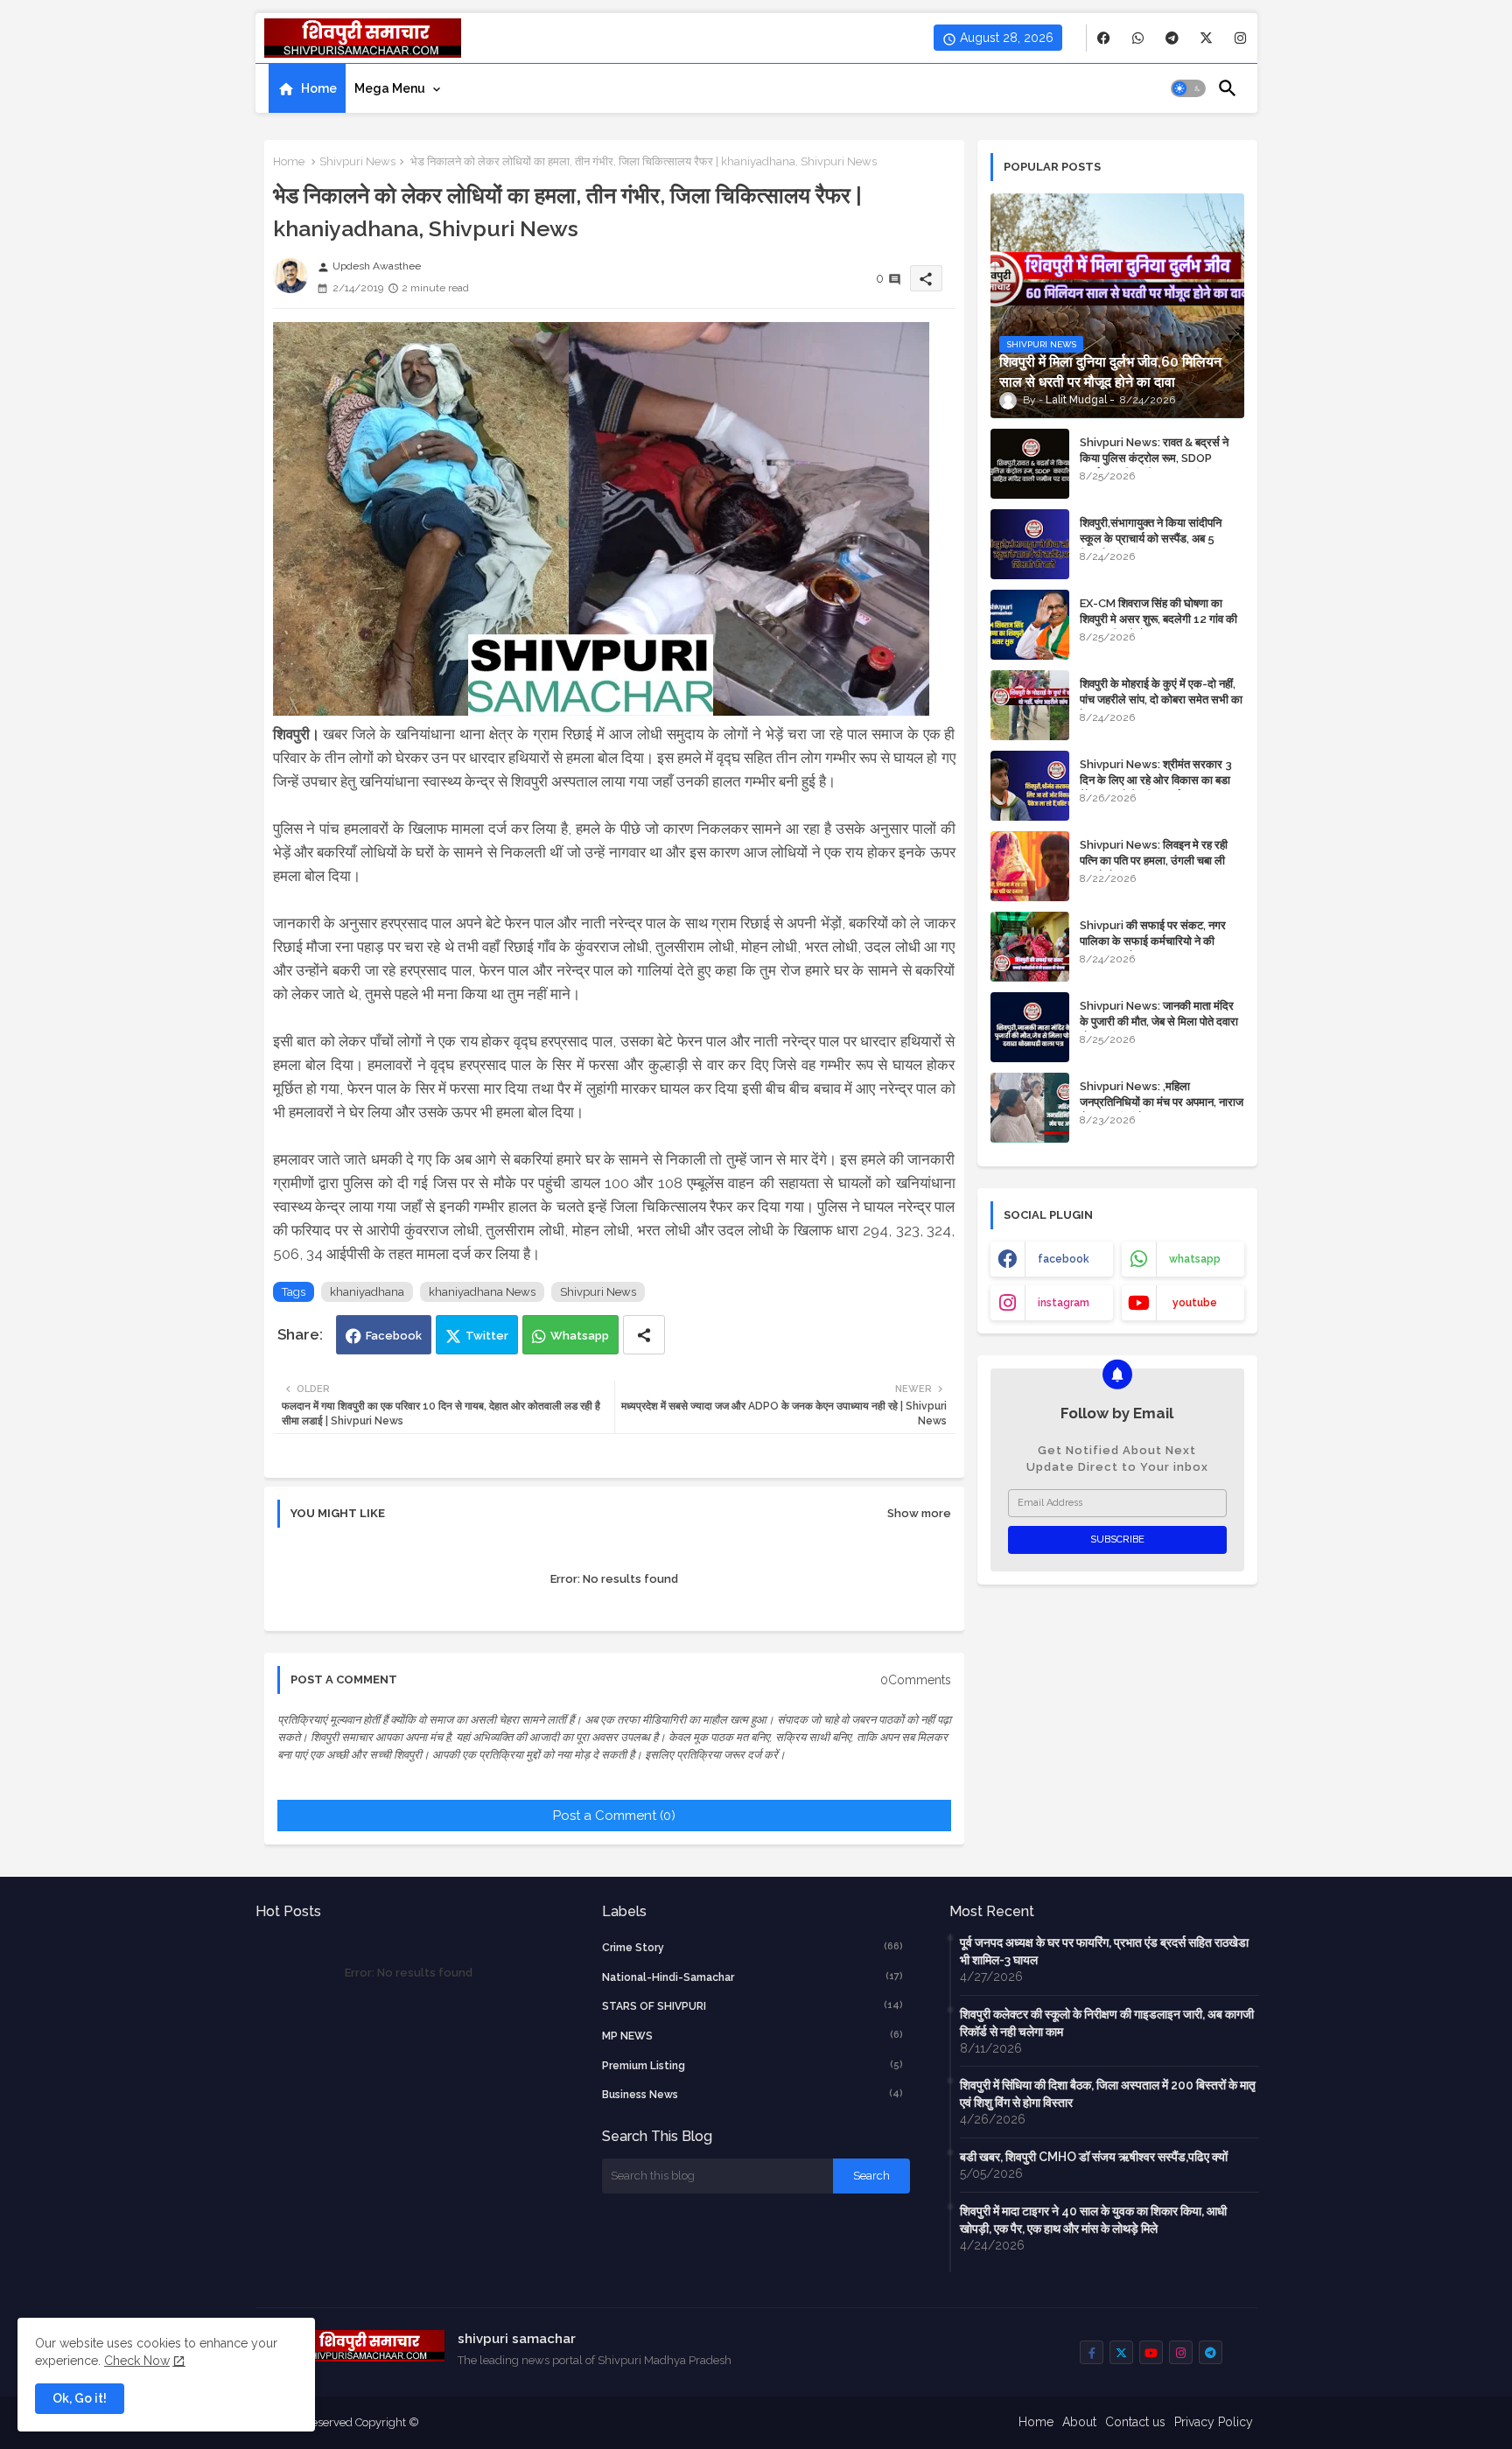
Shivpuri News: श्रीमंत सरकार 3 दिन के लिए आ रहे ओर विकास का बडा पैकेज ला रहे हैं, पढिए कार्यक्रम (1156, 780)
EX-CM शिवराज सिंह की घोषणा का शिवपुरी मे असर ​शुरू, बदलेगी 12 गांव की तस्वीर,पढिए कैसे (1158, 619)
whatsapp (1195, 1259)
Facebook (394, 1336)
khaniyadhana (367, 1292)
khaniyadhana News (482, 1292)
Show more (919, 1513)
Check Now (137, 2361)
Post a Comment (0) (614, 1816)
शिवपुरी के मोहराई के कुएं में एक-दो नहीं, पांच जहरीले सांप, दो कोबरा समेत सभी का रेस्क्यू (1161, 700)
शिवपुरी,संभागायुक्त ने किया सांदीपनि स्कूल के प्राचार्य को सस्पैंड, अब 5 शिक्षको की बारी (1151, 539)
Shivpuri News (357, 161)
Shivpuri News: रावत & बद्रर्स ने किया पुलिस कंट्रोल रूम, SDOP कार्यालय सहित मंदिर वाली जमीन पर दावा (1160, 458)
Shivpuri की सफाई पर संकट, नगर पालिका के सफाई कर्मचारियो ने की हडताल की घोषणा (1153, 941)
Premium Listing (752, 2065)
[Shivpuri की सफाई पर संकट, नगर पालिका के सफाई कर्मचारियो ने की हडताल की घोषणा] (1030, 947)
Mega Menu (390, 88)
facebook (1064, 1259)
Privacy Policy (1214, 2422)
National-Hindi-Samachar (752, 1977)
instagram (1064, 1303)
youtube (1195, 1303)
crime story (752, 1947)
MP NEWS (752, 2036)
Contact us (1135, 2422)
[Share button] (644, 1335)
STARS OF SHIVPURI (752, 2006)
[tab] (307, 88)
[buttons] (1104, 38)
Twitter (487, 1336)
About (1079, 2422)
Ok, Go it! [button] (80, 2398)
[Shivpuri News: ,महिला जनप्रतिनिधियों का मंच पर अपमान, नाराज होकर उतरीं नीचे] (1030, 1108)
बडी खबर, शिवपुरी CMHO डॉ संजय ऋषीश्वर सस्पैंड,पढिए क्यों (1094, 2157)
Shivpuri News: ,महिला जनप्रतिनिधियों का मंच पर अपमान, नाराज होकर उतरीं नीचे (1162, 1102)
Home (319, 88)
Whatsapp (580, 1336)
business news (752, 2094)
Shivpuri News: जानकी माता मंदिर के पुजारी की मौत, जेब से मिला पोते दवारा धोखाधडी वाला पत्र (1159, 1022)
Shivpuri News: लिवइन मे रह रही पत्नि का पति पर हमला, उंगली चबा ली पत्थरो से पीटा (1154, 861)
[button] (1188, 88)
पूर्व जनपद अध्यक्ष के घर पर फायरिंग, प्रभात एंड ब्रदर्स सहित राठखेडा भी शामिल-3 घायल (1104, 1951)
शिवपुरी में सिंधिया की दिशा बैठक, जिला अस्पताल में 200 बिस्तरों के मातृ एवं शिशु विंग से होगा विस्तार (1108, 2094)
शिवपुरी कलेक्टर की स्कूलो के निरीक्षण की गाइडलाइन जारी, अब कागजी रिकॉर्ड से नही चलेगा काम (1107, 2023)
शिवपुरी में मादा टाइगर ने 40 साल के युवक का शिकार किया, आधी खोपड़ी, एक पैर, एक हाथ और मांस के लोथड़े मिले (1093, 2220)
